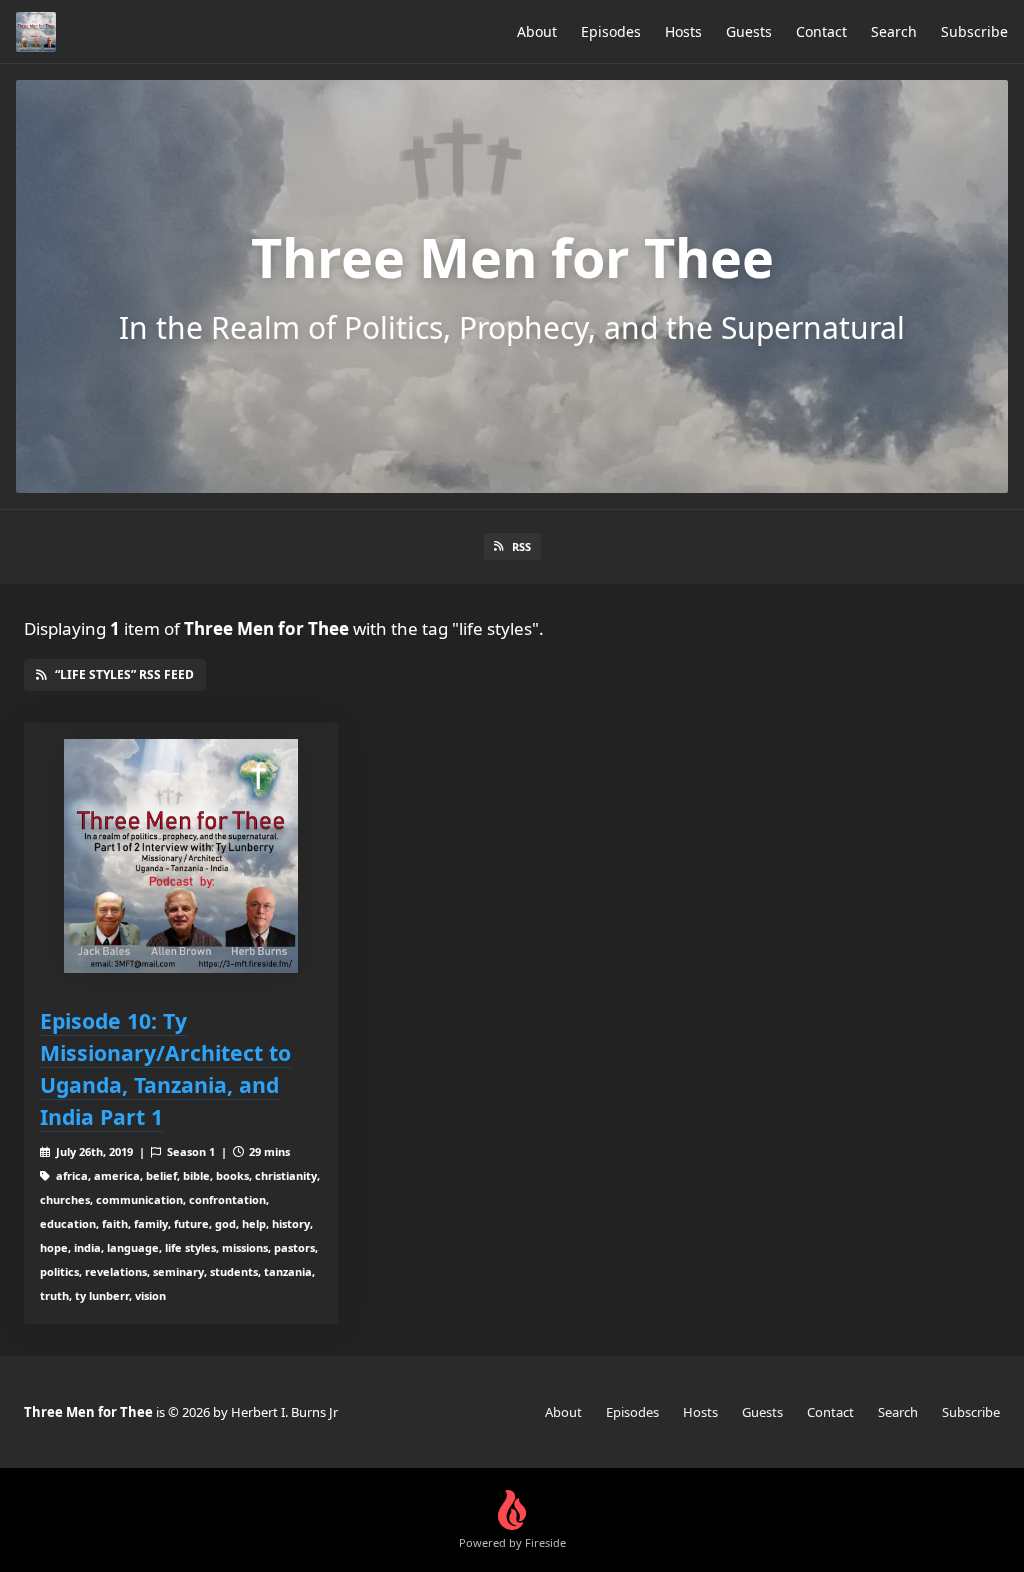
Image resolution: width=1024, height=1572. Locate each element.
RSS (521, 546)
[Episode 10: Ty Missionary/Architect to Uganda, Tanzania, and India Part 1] (181, 856)
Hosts (683, 31)
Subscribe (974, 31)
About (537, 31)
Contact (821, 31)
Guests (749, 31)
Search (894, 31)
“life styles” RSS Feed (124, 674)
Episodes (611, 31)
